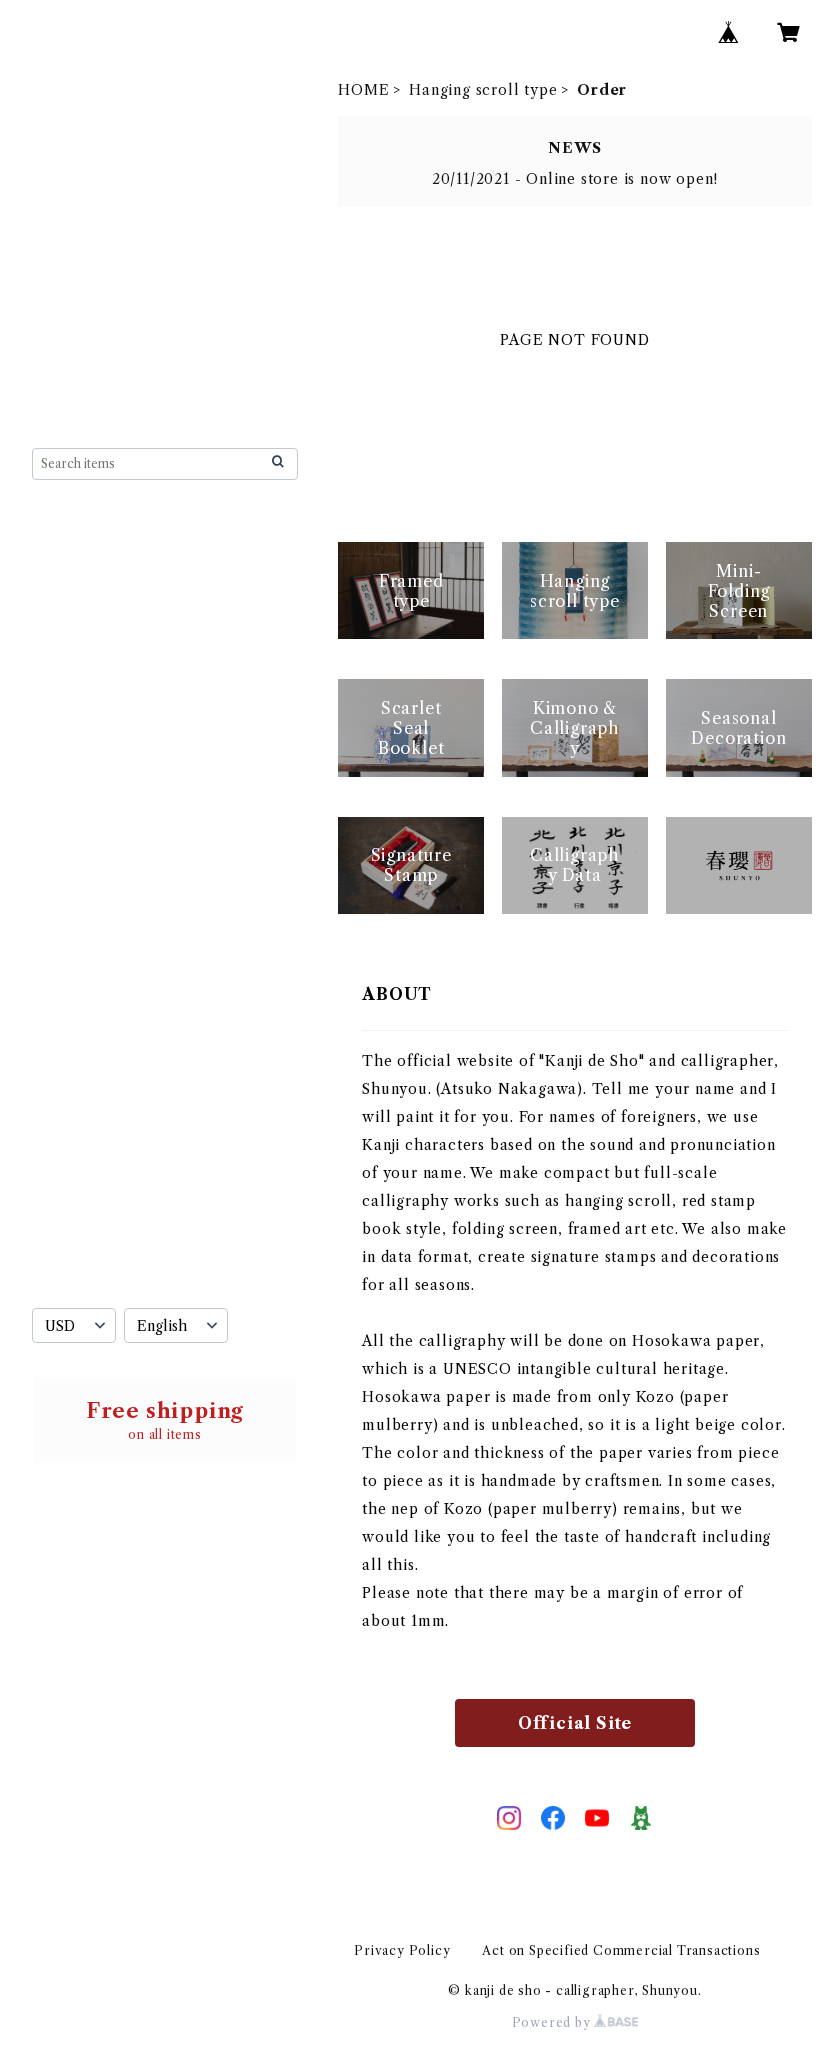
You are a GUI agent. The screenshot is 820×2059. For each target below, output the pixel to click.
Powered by (553, 2022)
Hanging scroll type (483, 90)
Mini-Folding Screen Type (145, 864)
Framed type (95, 652)
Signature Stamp (109, 1180)
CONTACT (76, 1262)
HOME (363, 90)
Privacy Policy (402, 1950)
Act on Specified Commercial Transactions (621, 1950)
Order (86, 720)
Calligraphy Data (113, 1218)
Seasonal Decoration (125, 1142)
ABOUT (63, 570)
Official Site (575, 1723)
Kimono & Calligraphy (133, 1104)
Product (94, 686)
